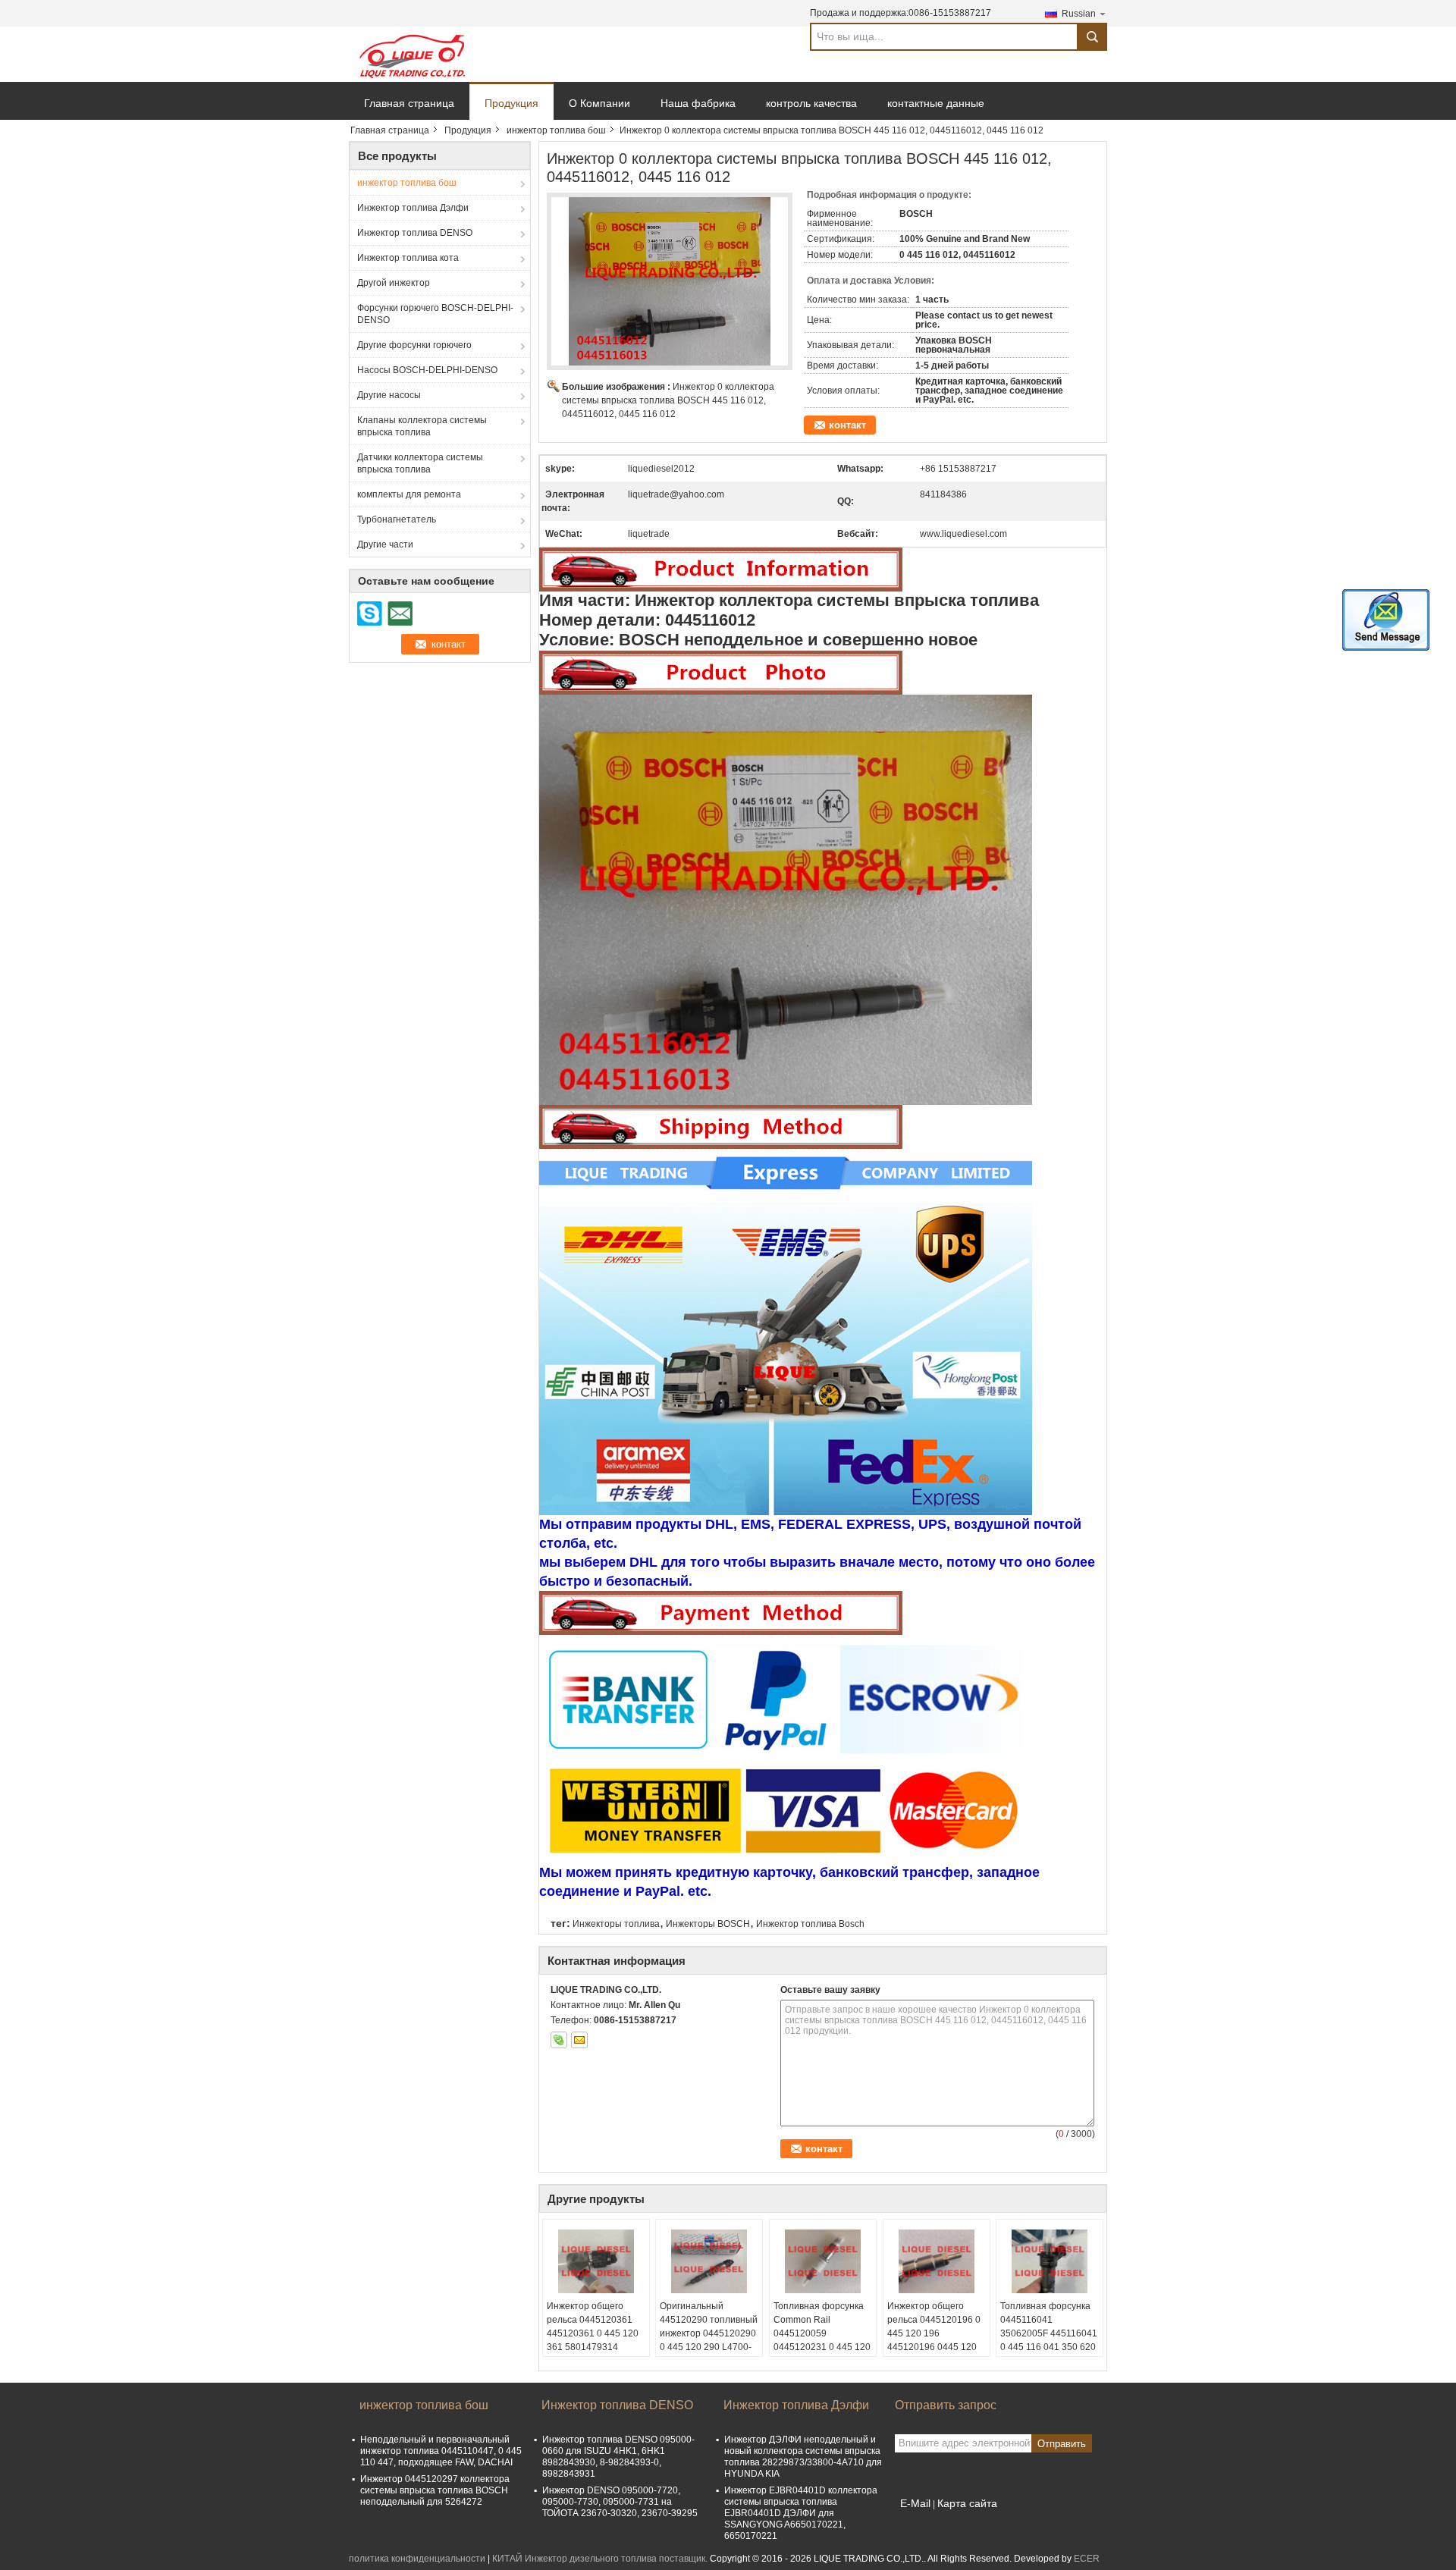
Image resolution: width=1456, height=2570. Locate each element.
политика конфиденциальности (417, 2559)
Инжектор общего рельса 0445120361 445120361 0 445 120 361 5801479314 (593, 2327)
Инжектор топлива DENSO (415, 233)
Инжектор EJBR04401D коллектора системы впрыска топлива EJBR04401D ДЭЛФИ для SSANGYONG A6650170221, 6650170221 (801, 2513)
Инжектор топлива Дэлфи (413, 208)
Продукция (511, 103)
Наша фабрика (698, 103)
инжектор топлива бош (556, 130)
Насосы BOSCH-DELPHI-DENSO (427, 370)
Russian (1079, 14)
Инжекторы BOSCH (708, 1924)
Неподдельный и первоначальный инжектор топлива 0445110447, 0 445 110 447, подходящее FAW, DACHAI (441, 2451)
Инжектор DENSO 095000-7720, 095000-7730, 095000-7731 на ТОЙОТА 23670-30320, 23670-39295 (620, 2502)
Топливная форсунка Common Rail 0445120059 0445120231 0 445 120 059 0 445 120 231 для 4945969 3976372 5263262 (822, 2347)
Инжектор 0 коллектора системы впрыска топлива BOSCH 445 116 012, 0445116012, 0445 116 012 (668, 400)
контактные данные (936, 103)
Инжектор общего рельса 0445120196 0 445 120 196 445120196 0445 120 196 (934, 2333)
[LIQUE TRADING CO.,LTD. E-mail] (579, 2040)
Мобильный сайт (940, 2522)
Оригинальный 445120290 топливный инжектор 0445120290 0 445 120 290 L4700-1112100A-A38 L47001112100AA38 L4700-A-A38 (709, 2347)
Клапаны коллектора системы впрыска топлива (422, 426)
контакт (847, 425)
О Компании (599, 103)
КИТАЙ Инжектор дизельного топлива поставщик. (601, 2559)
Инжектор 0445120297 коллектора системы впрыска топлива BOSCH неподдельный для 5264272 (435, 2490)
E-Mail (915, 2503)
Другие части (385, 544)
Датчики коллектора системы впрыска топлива (420, 463)
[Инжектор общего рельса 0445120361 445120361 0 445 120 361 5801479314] (596, 2261)
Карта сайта (967, 2503)
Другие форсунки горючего (414, 345)
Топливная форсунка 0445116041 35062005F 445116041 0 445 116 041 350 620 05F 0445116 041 (1049, 2333)
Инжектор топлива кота (408, 258)
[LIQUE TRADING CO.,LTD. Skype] (559, 2040)
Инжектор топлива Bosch (810, 1924)
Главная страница (409, 103)
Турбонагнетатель (397, 519)
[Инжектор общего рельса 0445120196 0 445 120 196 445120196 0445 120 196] (937, 2261)
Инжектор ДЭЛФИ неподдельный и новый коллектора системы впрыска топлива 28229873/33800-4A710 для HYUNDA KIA (803, 2457)
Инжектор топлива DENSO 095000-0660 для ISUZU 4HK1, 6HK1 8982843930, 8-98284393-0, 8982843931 (618, 2457)
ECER (1087, 2559)
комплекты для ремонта (409, 494)
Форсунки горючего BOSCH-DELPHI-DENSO (435, 314)
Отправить (1062, 2444)
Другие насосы (389, 395)
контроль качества (811, 103)
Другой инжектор (394, 283)
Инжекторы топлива (616, 1924)
